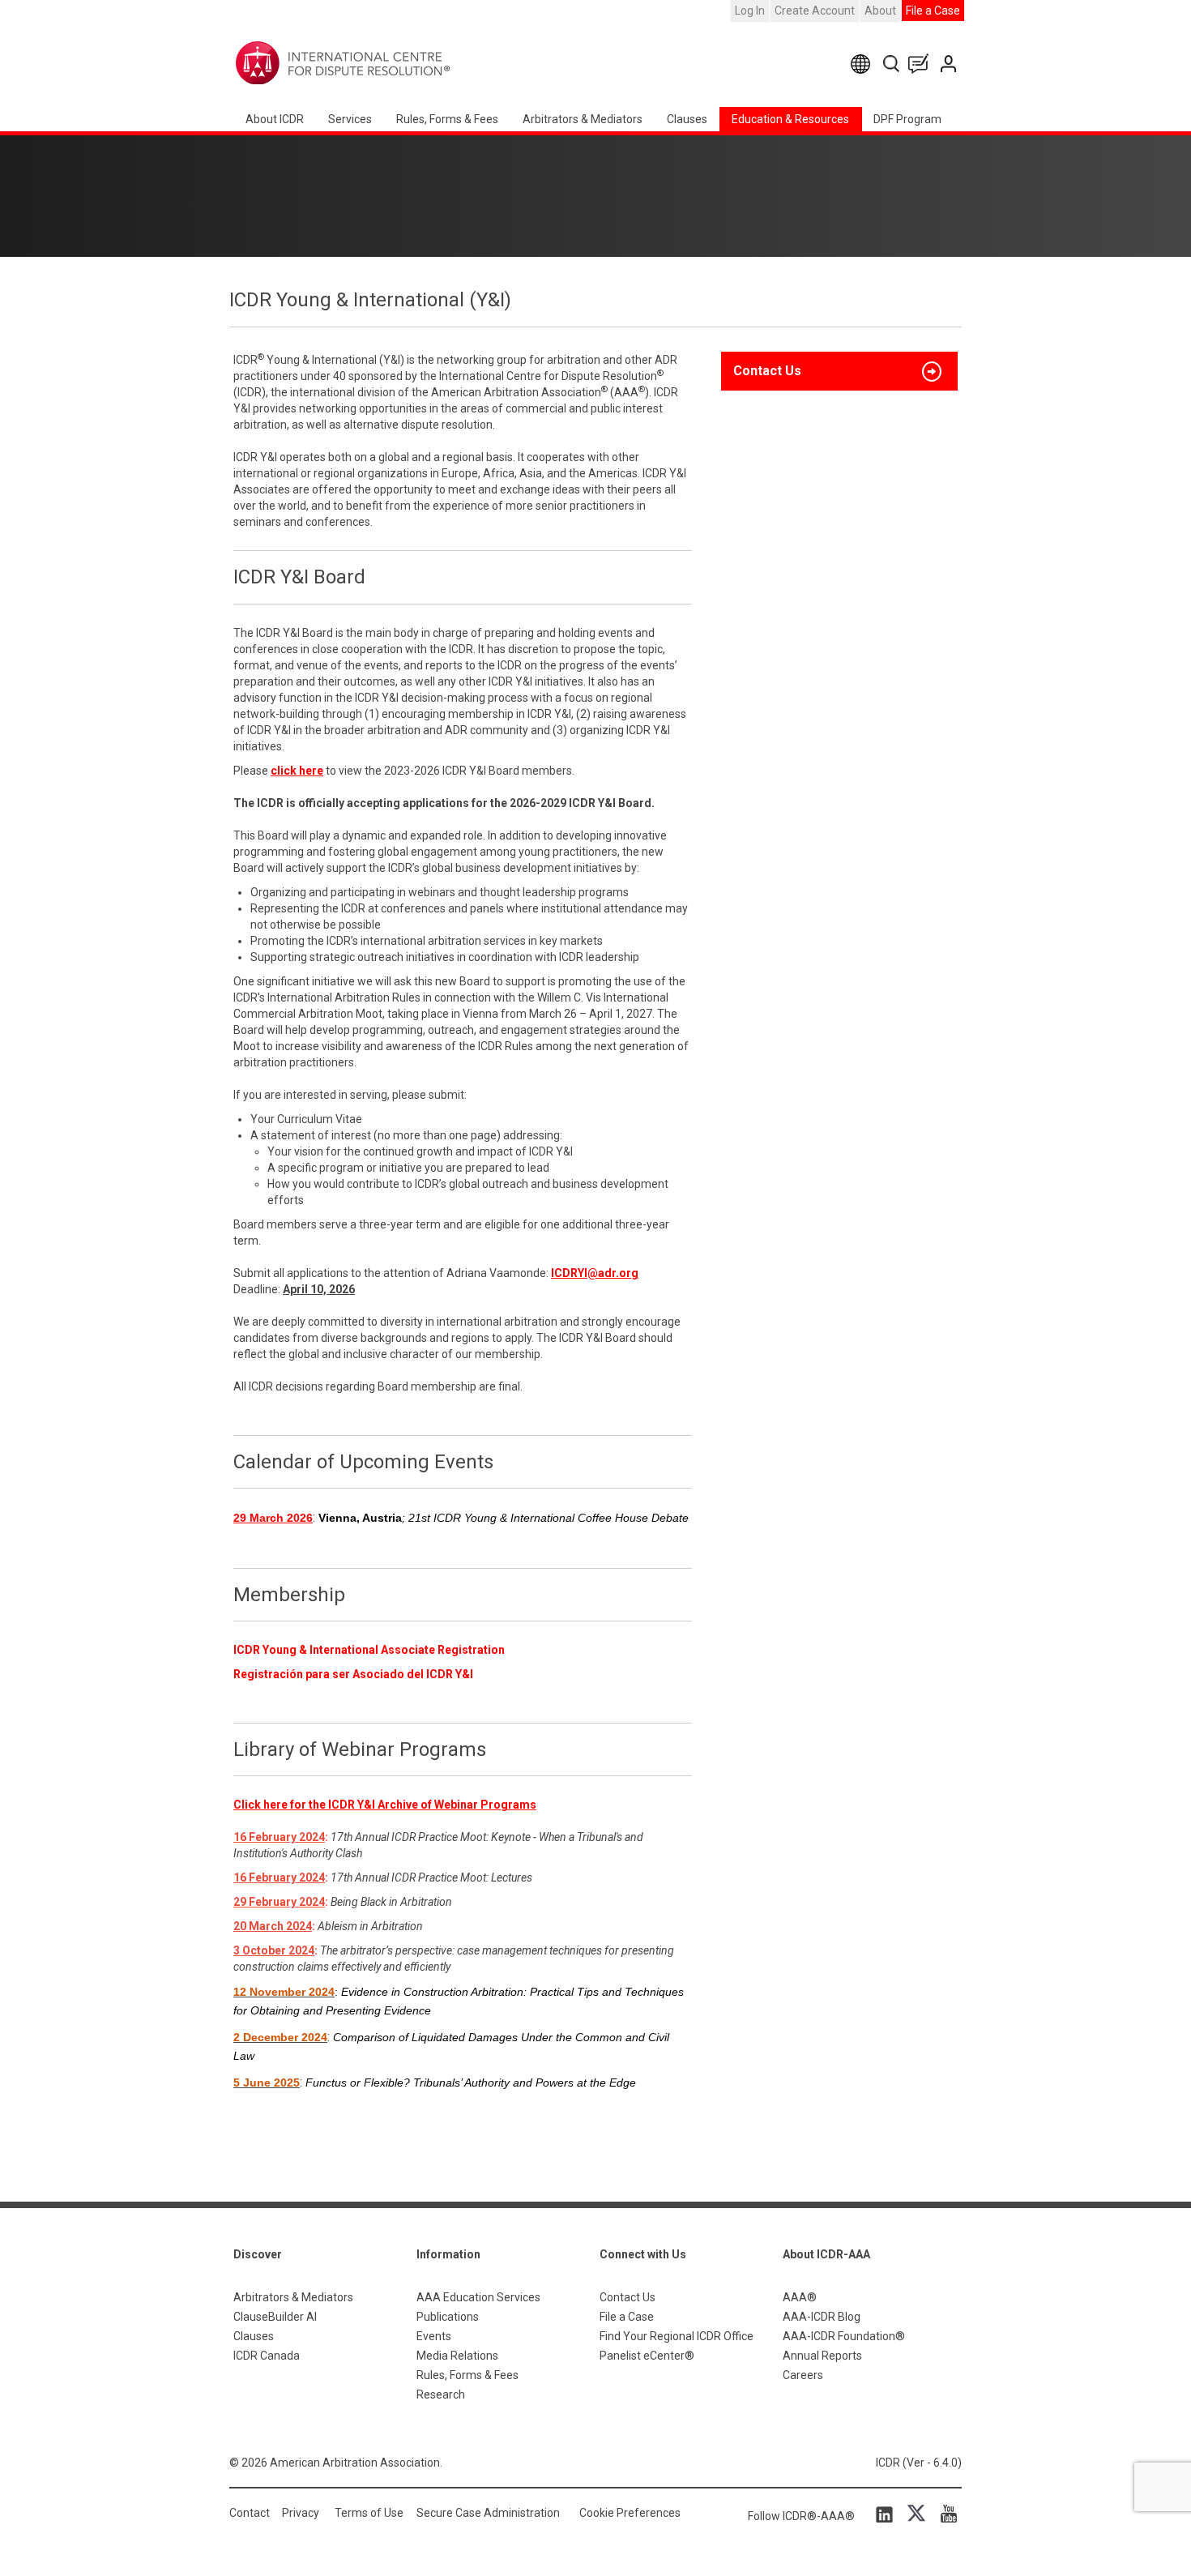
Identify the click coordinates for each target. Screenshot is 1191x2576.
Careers (803, 2375)
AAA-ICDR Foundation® (844, 2336)
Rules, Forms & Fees (447, 119)
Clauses (687, 119)
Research (441, 2394)
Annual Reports (822, 2356)
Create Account (815, 11)
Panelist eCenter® (647, 2356)
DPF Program (907, 119)
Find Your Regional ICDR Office (677, 2336)
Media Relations (457, 2356)
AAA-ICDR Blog (822, 2317)
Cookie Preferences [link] (630, 2513)
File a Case (933, 11)
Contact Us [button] (767, 371)
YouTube (945, 2514)
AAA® (800, 2297)
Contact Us (950, 64)
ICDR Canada (267, 2356)
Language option (863, 64)
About (880, 11)
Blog (922, 64)
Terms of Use (369, 2513)
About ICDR (275, 119)
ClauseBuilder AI (275, 2317)
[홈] (393, 63)
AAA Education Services (478, 2297)
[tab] (839, 371)
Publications (448, 2317)
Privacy (301, 2513)
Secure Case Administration (488, 2513)
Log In (750, 11)
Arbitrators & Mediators (293, 2297)
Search (892, 64)
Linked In (887, 2514)
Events (434, 2336)
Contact (250, 2513)
